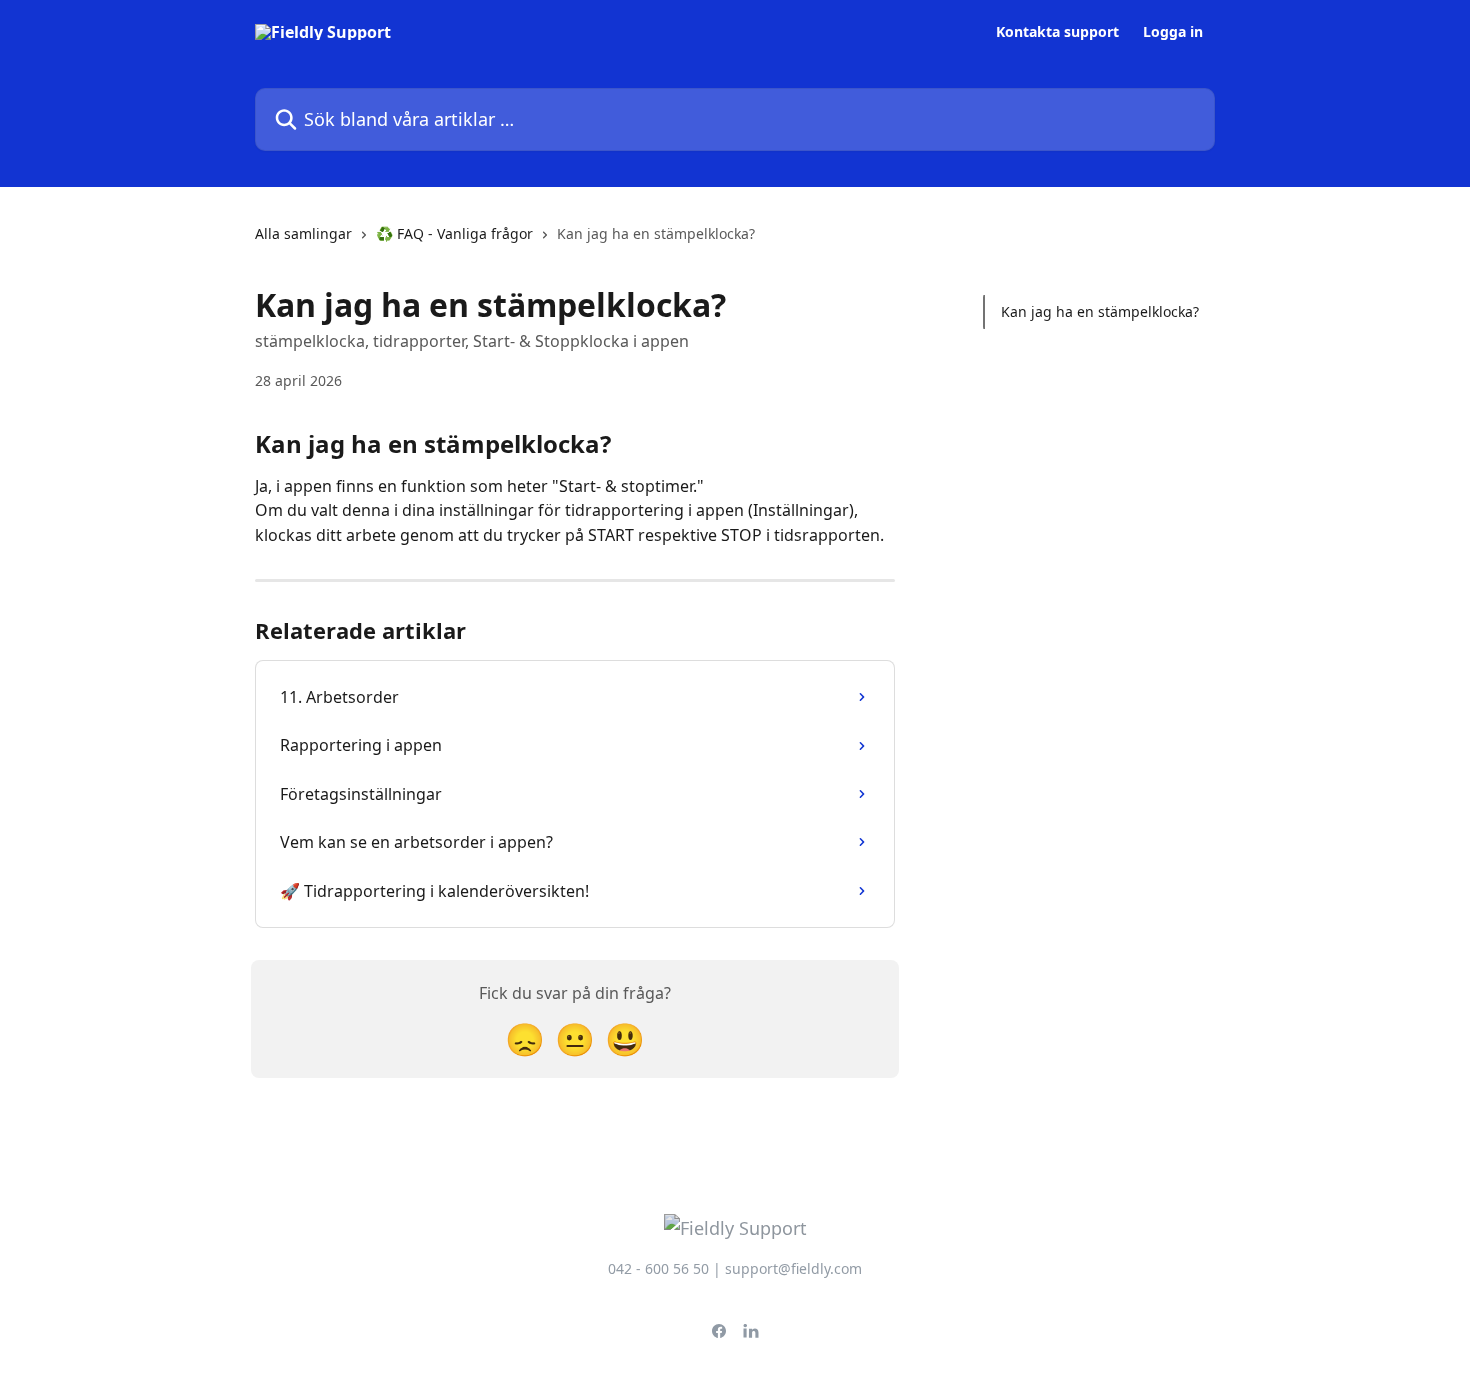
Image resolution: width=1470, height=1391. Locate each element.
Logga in (1173, 32)
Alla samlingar (303, 233)
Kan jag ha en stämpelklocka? (1100, 311)
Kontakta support (1057, 32)
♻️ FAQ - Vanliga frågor (454, 233)
